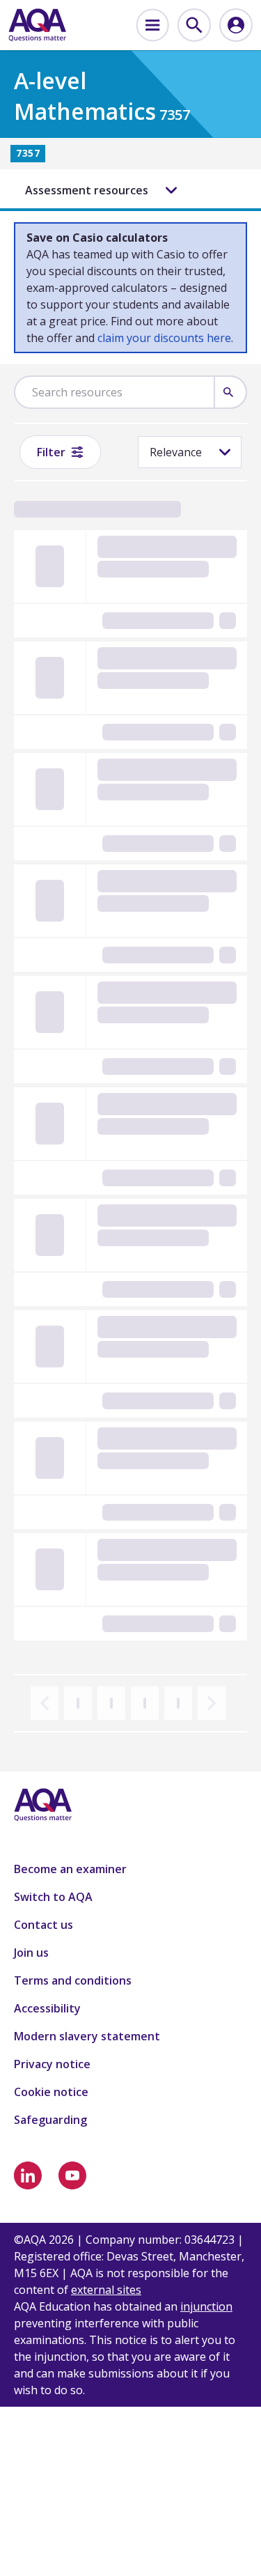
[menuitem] (152, 25)
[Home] (37, 25)
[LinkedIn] (28, 2175)
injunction (206, 2306)
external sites (106, 2290)
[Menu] (152, 25)
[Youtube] (72, 2175)
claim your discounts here (164, 338)
